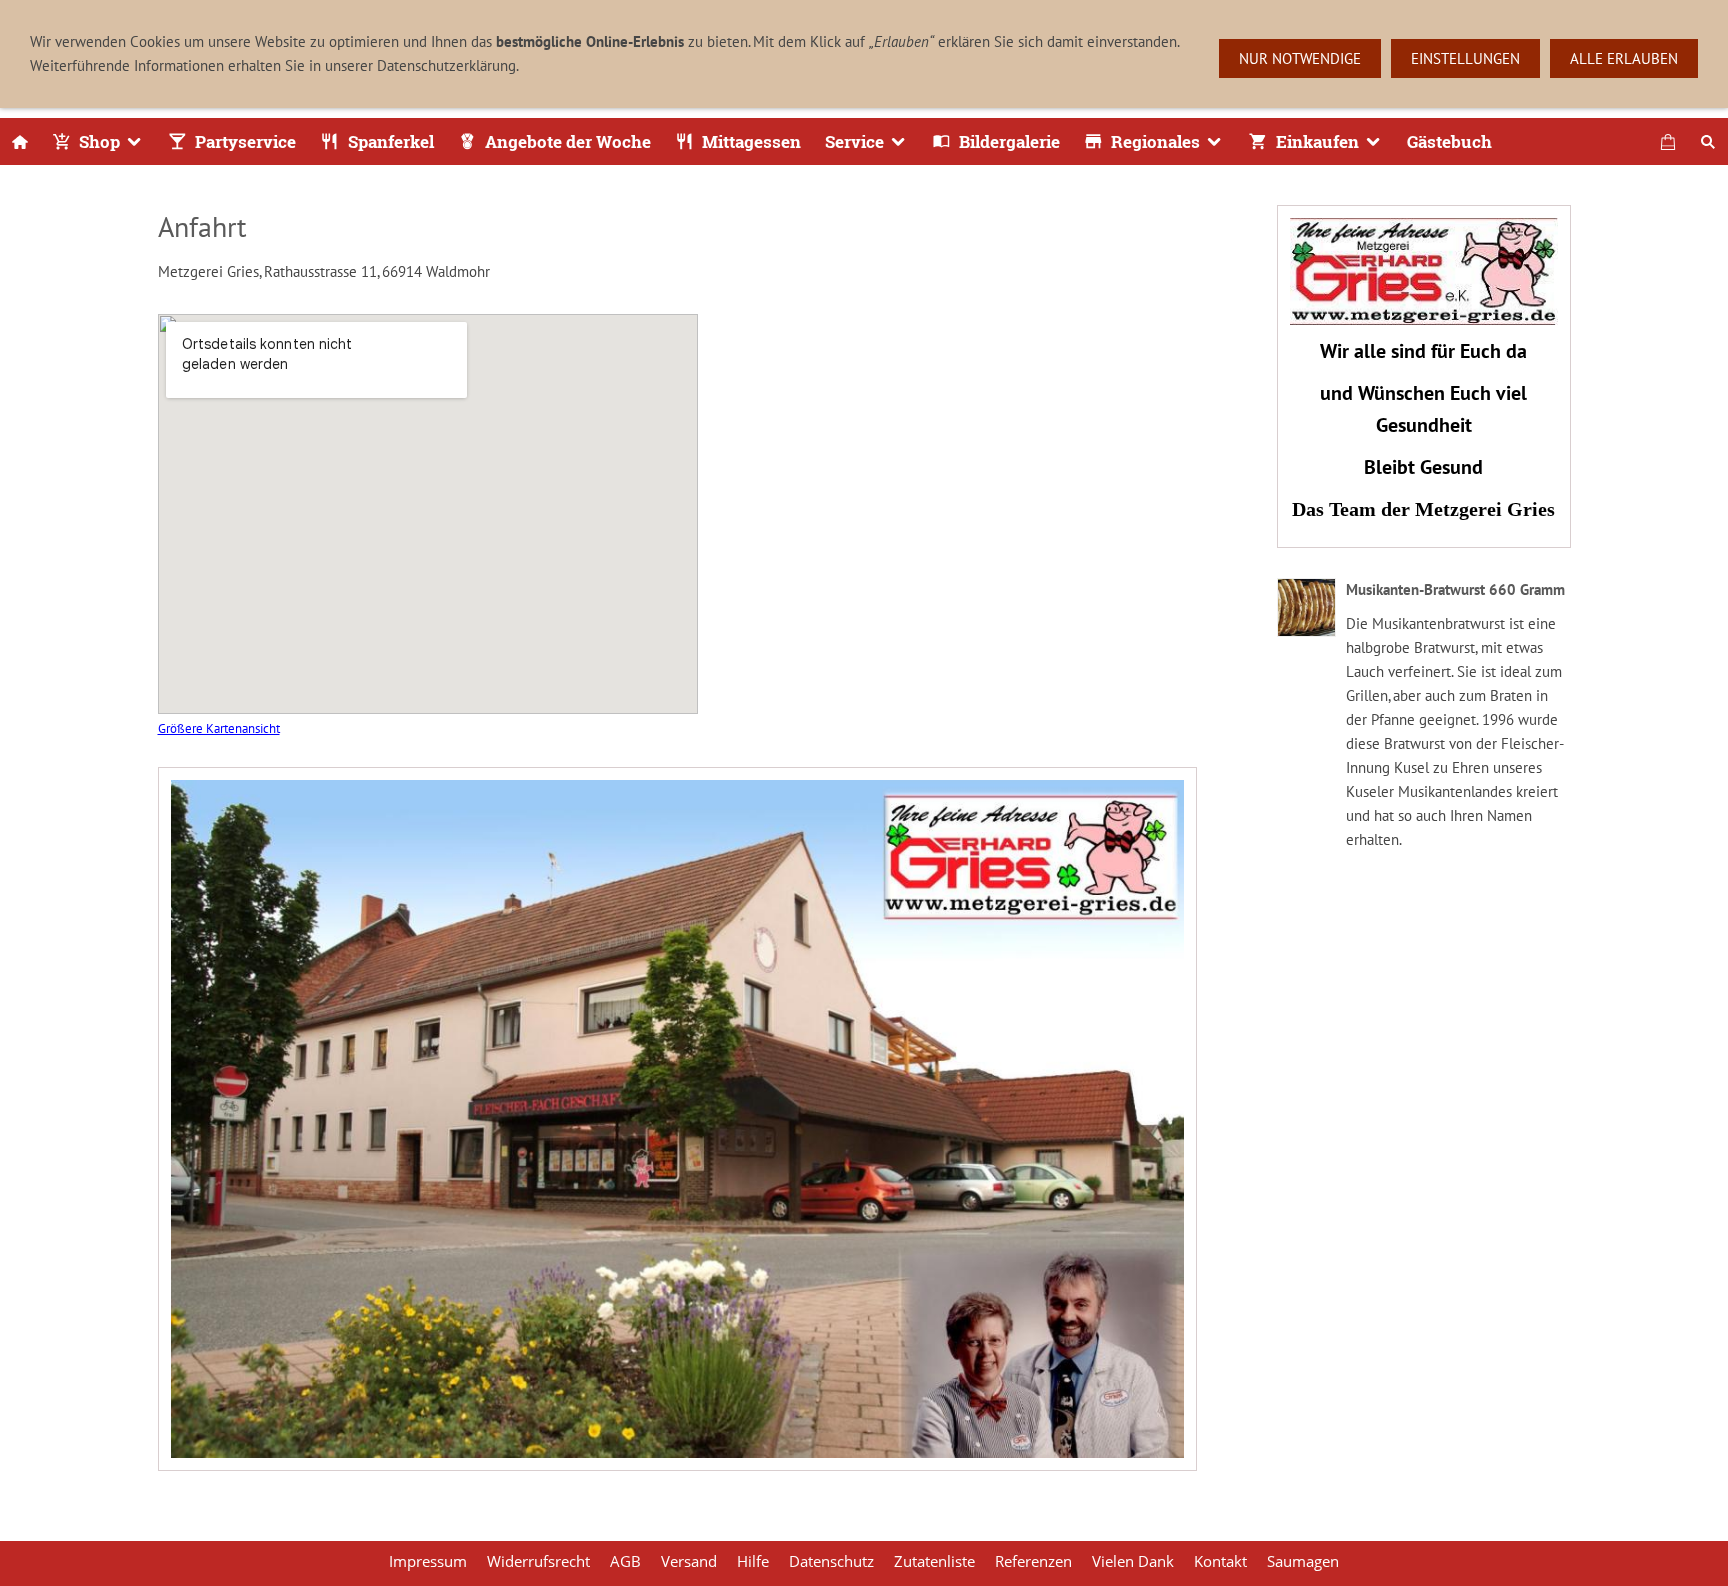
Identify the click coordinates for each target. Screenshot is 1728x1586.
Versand (689, 1561)
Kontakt (1220, 1561)
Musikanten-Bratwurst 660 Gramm (1455, 589)
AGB (625, 1561)
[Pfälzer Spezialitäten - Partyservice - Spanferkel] (20, 141)
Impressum (428, 1561)
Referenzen (1033, 1561)
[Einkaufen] (1668, 141)
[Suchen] (1708, 141)
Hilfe (753, 1561)
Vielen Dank (1133, 1561)
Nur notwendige (1300, 58)
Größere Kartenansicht (219, 728)
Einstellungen (1465, 58)
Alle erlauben (1624, 58)
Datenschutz (831, 1561)
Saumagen (1303, 1561)
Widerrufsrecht (538, 1561)
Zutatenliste (934, 1561)
